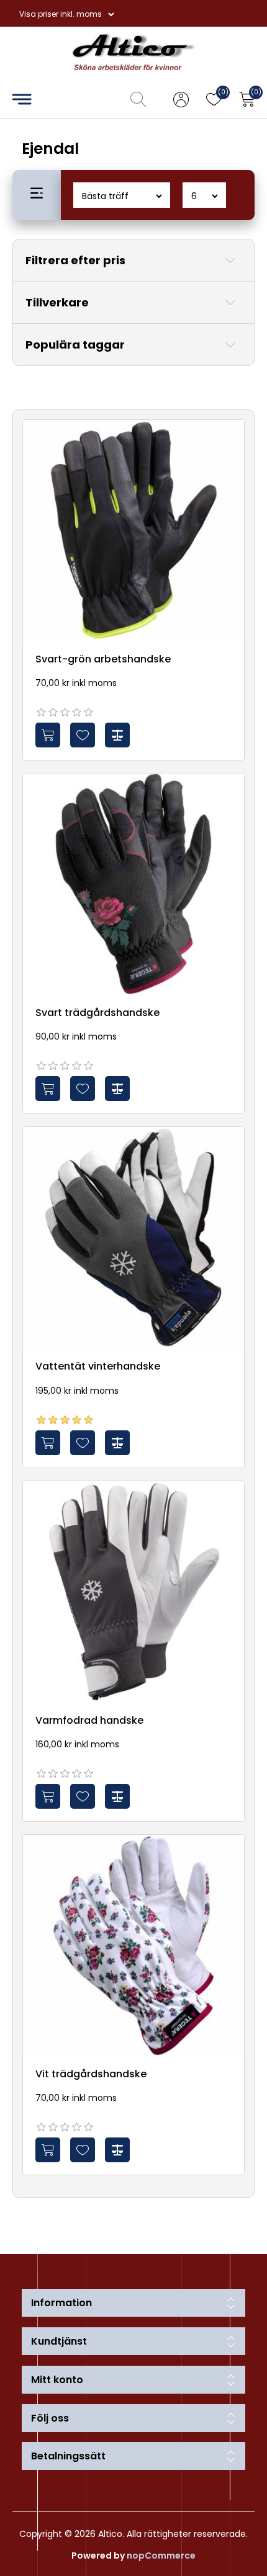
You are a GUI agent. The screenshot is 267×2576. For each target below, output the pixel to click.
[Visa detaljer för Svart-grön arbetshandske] (133, 530)
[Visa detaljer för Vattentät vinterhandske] (133, 1237)
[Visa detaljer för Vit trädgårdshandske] (133, 1945)
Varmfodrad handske (89, 1720)
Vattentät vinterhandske (98, 1366)
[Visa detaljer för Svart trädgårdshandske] (133, 884)
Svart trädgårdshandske (97, 1013)
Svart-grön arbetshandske (103, 659)
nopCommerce (161, 2556)
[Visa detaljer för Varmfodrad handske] (133, 1592)
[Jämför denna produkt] (117, 735)
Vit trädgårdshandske (91, 2074)
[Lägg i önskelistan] (83, 735)
